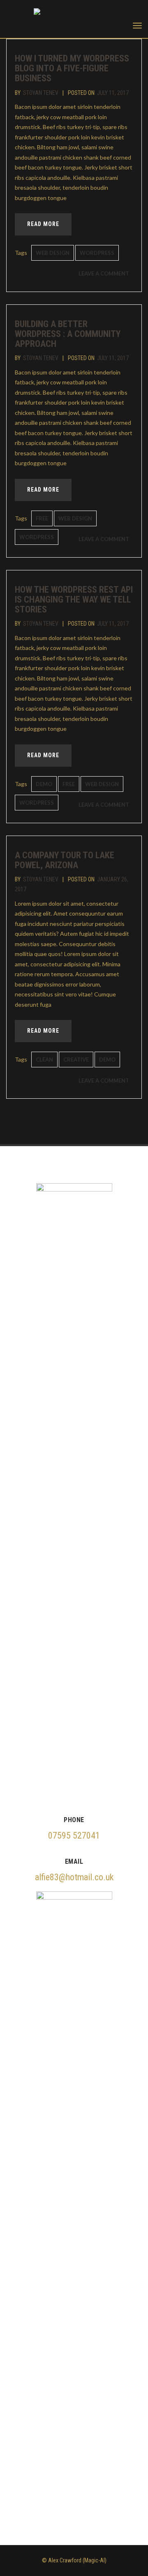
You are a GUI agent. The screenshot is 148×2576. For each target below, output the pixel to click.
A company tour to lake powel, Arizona (65, 860)
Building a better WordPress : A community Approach (68, 334)
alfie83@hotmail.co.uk (74, 1877)
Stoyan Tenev (41, 93)
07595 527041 (74, 1835)
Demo (44, 784)
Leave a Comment (106, 275)
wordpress (97, 253)
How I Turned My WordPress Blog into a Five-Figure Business (72, 68)
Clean (44, 1060)
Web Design (53, 253)
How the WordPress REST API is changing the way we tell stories (74, 599)
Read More (43, 224)
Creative (76, 1060)
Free (42, 518)
